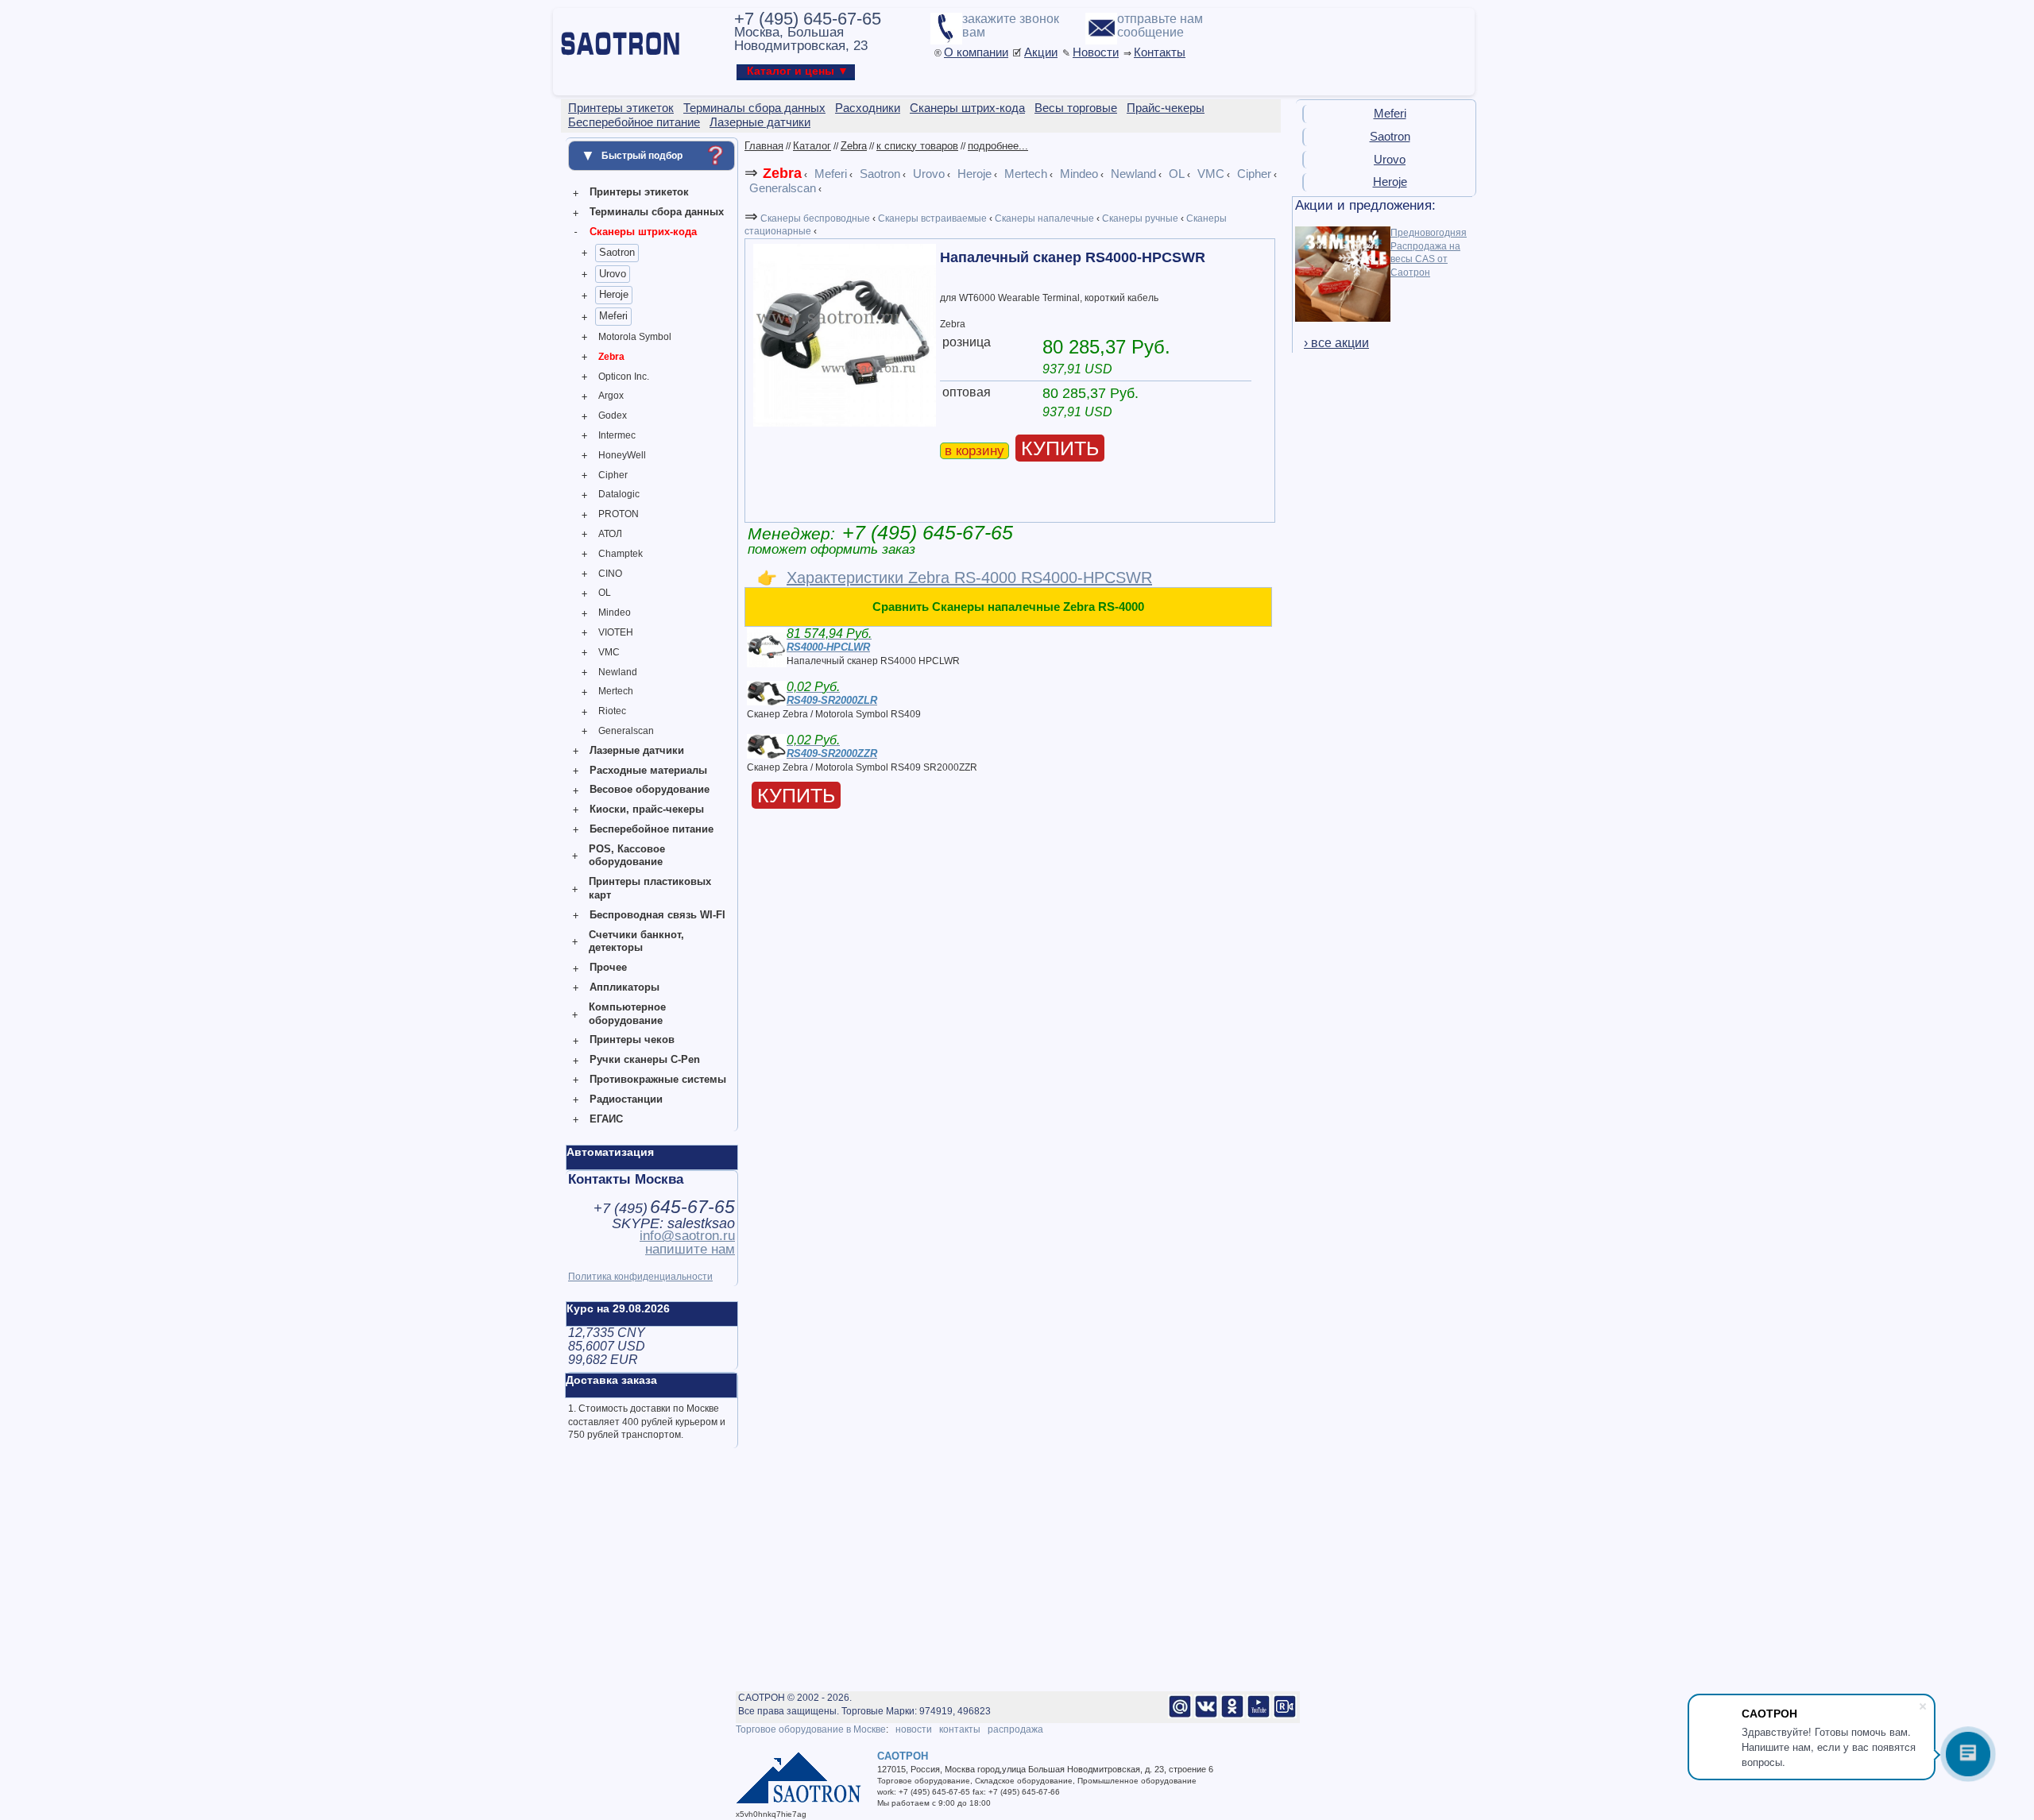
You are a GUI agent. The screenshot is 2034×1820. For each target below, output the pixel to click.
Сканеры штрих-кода (643, 232)
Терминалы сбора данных (657, 212)
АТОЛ (610, 534)
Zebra (611, 357)
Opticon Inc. (624, 377)
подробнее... (998, 146)
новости (914, 1729)
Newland (618, 672)
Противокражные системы (658, 1079)
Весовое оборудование (650, 789)
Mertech (616, 691)
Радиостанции (626, 1099)
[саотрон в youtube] (1259, 1715)
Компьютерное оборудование (627, 1014)
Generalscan (626, 731)
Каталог (812, 146)
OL (605, 593)
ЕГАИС (606, 1119)
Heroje (614, 294)
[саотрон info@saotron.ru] (1180, 1715)
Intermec (617, 435)
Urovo (613, 274)
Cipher (613, 475)
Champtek (621, 554)
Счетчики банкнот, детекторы (636, 941)
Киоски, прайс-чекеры (647, 809)
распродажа (1015, 1729)
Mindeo (615, 612)
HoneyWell (622, 455)
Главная (764, 146)
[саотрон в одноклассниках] (1232, 1715)
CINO (610, 574)
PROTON (619, 514)
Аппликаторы (625, 987)
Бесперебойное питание (652, 829)
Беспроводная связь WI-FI (657, 915)
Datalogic (619, 494)
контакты (960, 1729)
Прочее (608, 967)
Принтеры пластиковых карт (650, 888)
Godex (613, 415)
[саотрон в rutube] (1285, 1715)
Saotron (617, 252)
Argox (611, 396)
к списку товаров (917, 146)
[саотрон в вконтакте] (1206, 1715)
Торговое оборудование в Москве (811, 1729)
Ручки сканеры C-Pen (645, 1059)
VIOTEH (616, 632)
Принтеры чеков (632, 1039)
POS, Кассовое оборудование (627, 856)
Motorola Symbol (635, 337)
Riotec (612, 711)
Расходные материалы (648, 770)
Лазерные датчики (637, 750)
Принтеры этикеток (639, 192)
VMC (609, 652)
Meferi (613, 316)
